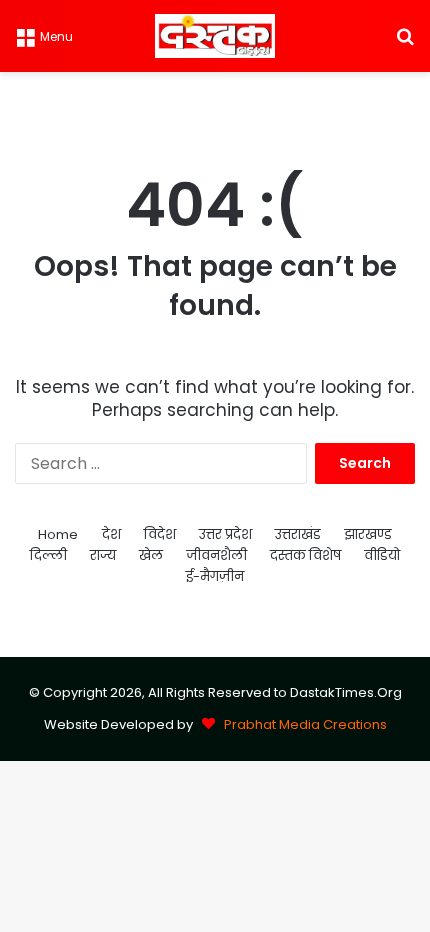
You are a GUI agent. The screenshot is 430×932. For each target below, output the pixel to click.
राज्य (103, 555)
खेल (151, 555)
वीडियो (382, 555)
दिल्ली (48, 555)
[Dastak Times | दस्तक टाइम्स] (215, 36)
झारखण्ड (368, 534)
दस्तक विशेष (305, 555)
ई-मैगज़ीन (215, 576)
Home (58, 534)
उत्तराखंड (298, 534)
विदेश (160, 534)
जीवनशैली (216, 555)
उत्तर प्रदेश (225, 534)
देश (111, 534)
